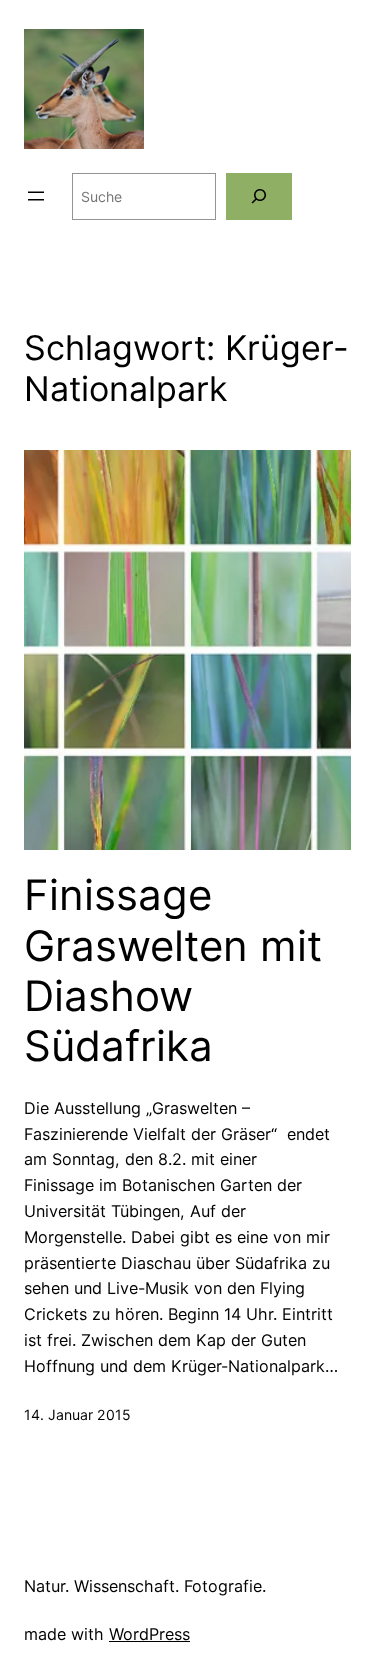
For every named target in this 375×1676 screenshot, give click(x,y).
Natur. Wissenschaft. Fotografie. (145, 1586)
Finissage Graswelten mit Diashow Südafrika (173, 970)
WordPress (149, 1634)
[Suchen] (259, 196)
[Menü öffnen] (36, 196)
